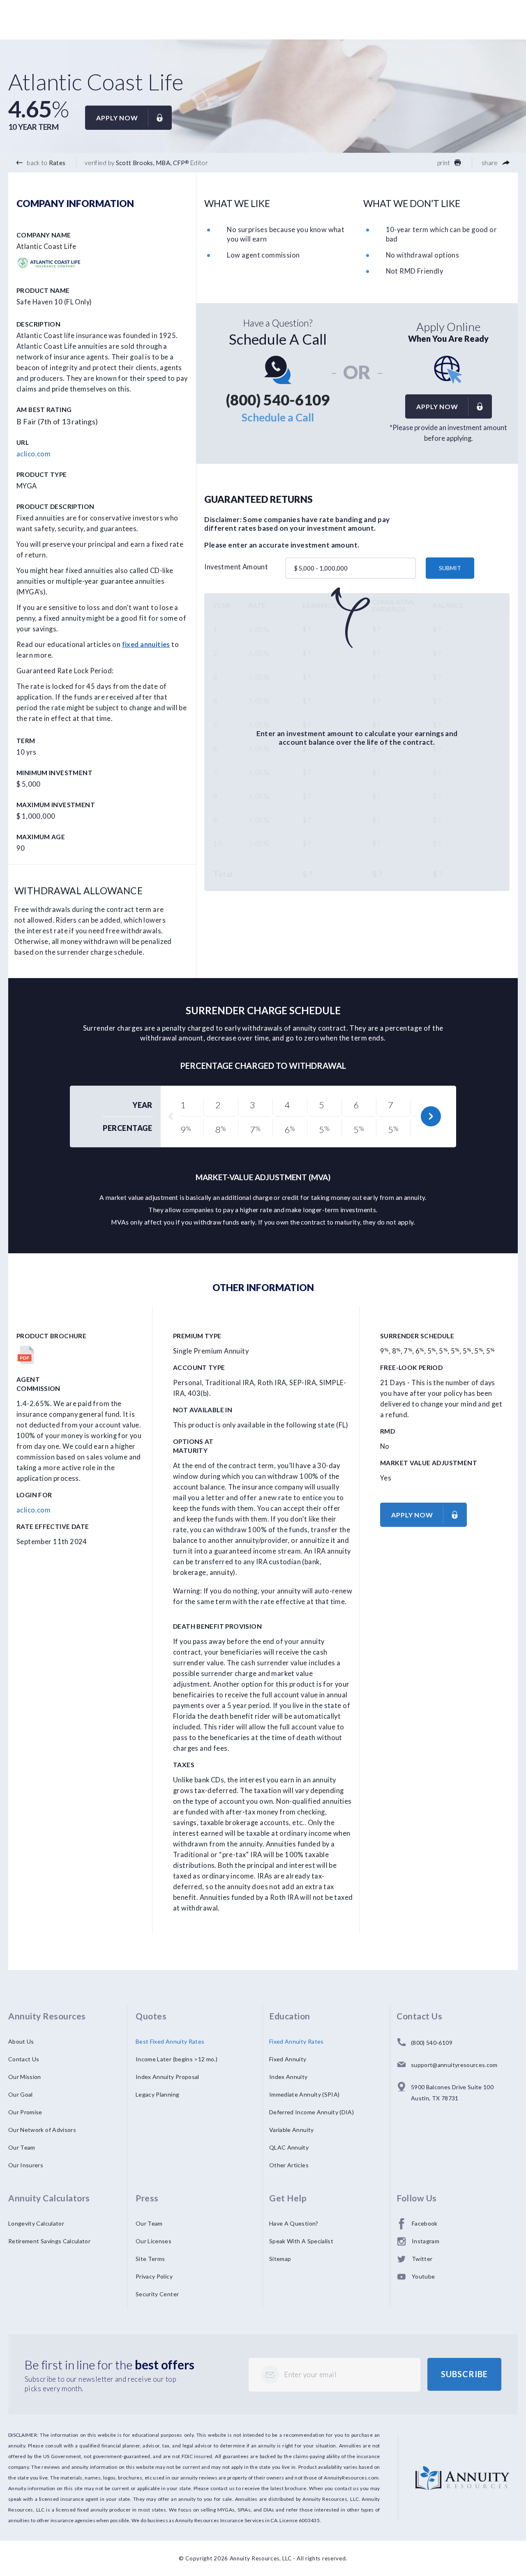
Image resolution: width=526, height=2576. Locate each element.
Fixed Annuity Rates (296, 2041)
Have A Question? (294, 2223)
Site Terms (150, 2259)
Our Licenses (153, 2241)
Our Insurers (26, 2165)
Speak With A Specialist (301, 2241)
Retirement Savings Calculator (49, 2241)
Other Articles (289, 2165)
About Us (21, 2041)
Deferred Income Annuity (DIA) (311, 2112)
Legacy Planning (157, 2094)
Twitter (422, 2259)
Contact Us (24, 2059)
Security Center (157, 2294)
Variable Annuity (292, 2130)
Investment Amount (236, 567)
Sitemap (280, 2259)
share (490, 163)
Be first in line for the (110, 2364)
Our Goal (21, 2094)
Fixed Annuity (288, 2059)
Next (431, 1116)
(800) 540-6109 (278, 400)
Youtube (423, 2276)
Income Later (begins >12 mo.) (176, 2059)
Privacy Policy (154, 2276)
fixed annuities (146, 645)
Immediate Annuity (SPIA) (304, 2094)
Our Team (22, 2147)
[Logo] (463, 2471)
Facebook (425, 2223)
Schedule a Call (278, 417)
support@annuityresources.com (454, 2065)
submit (450, 568)
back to (45, 163)
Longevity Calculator (36, 2223)
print (444, 163)
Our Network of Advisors (42, 2130)
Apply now (117, 118)
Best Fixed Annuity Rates (170, 2041)
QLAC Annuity (289, 2147)
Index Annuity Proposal (167, 2077)
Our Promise (25, 2112)
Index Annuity (288, 2077)
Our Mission (25, 2077)
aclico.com (33, 454)
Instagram (426, 2241)
